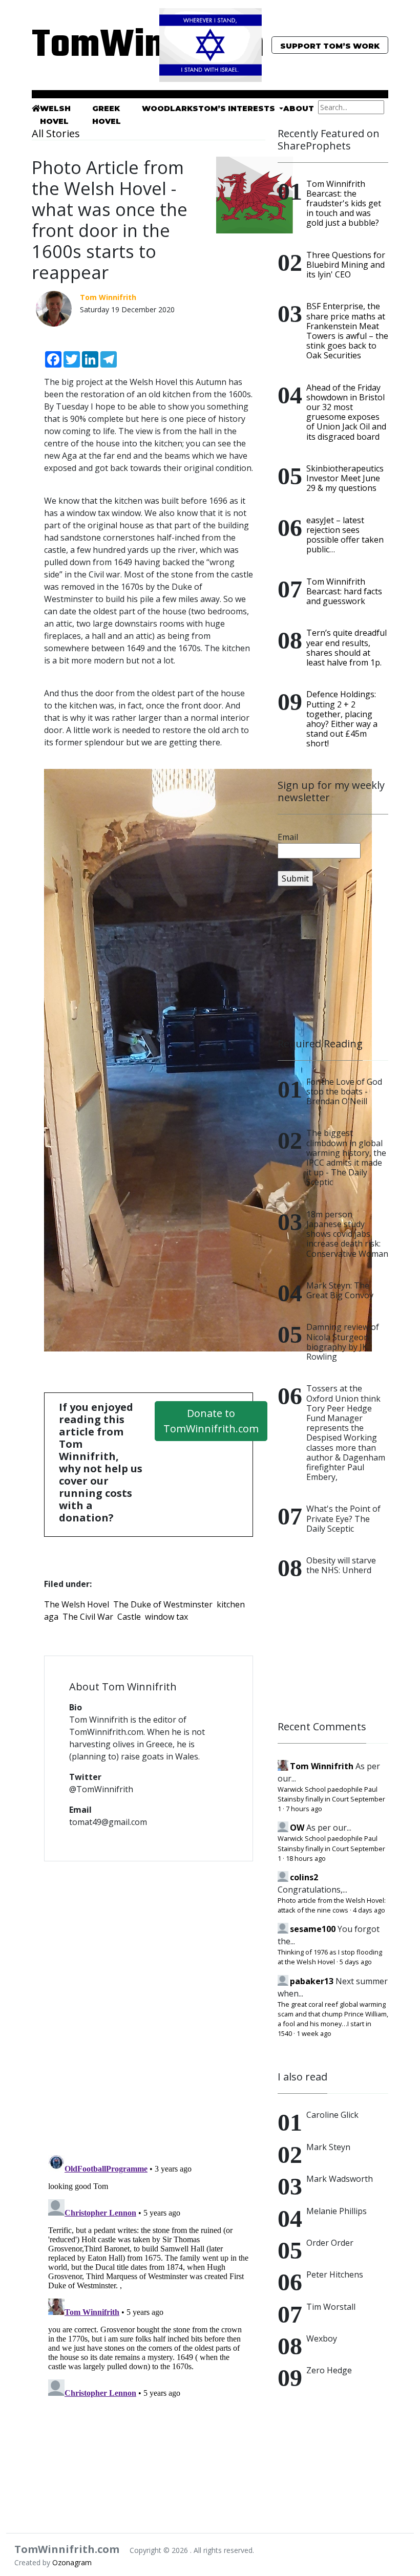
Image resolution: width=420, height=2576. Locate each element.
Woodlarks (170, 109)
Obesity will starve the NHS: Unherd (341, 1565)
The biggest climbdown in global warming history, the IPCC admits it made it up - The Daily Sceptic (346, 1157)
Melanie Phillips (337, 2211)
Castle (129, 1617)
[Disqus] (149, 2002)
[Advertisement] (333, 962)
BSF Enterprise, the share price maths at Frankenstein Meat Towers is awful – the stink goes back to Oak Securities (347, 331)
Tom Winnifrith (322, 1766)
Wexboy (322, 2338)
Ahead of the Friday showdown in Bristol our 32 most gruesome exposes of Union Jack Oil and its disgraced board (346, 412)
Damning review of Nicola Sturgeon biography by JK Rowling (343, 1342)
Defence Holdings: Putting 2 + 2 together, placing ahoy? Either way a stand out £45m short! (342, 719)
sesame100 (313, 1929)
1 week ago (314, 2033)
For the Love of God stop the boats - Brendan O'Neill (344, 1091)
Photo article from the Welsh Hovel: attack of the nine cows (332, 1905)
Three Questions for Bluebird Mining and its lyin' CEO (346, 265)
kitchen (231, 1604)
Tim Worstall (331, 2307)
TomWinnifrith (87, 46)
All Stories (56, 133)
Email (288, 837)
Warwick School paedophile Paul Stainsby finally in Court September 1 (331, 1799)
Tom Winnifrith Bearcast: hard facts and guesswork (344, 591)
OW (297, 1828)
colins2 (304, 1877)
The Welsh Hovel (77, 1604)
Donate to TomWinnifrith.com (211, 1421)
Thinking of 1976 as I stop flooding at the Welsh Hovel (330, 1957)
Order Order (330, 2243)
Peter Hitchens (335, 2274)
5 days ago (356, 1962)
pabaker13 (312, 1981)
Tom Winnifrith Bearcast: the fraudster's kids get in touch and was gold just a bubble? (344, 203)
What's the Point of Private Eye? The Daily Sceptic (343, 1518)
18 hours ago (306, 1858)
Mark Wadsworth (340, 2179)
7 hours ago (304, 1809)
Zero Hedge (329, 2370)
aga (51, 1617)
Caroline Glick (332, 2115)
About (299, 109)
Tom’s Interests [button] (238, 109)
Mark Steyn (328, 2147)
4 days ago (369, 1910)
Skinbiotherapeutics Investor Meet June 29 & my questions (345, 478)
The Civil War (88, 1617)
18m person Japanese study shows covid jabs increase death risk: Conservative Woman (347, 1234)
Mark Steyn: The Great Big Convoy (340, 1290)
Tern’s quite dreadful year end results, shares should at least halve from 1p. (346, 648)
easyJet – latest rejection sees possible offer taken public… (345, 535)
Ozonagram (72, 2562)
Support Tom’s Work (330, 46)
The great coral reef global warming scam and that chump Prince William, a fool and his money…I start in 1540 (333, 2019)
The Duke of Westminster (163, 1604)
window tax (166, 1617)
